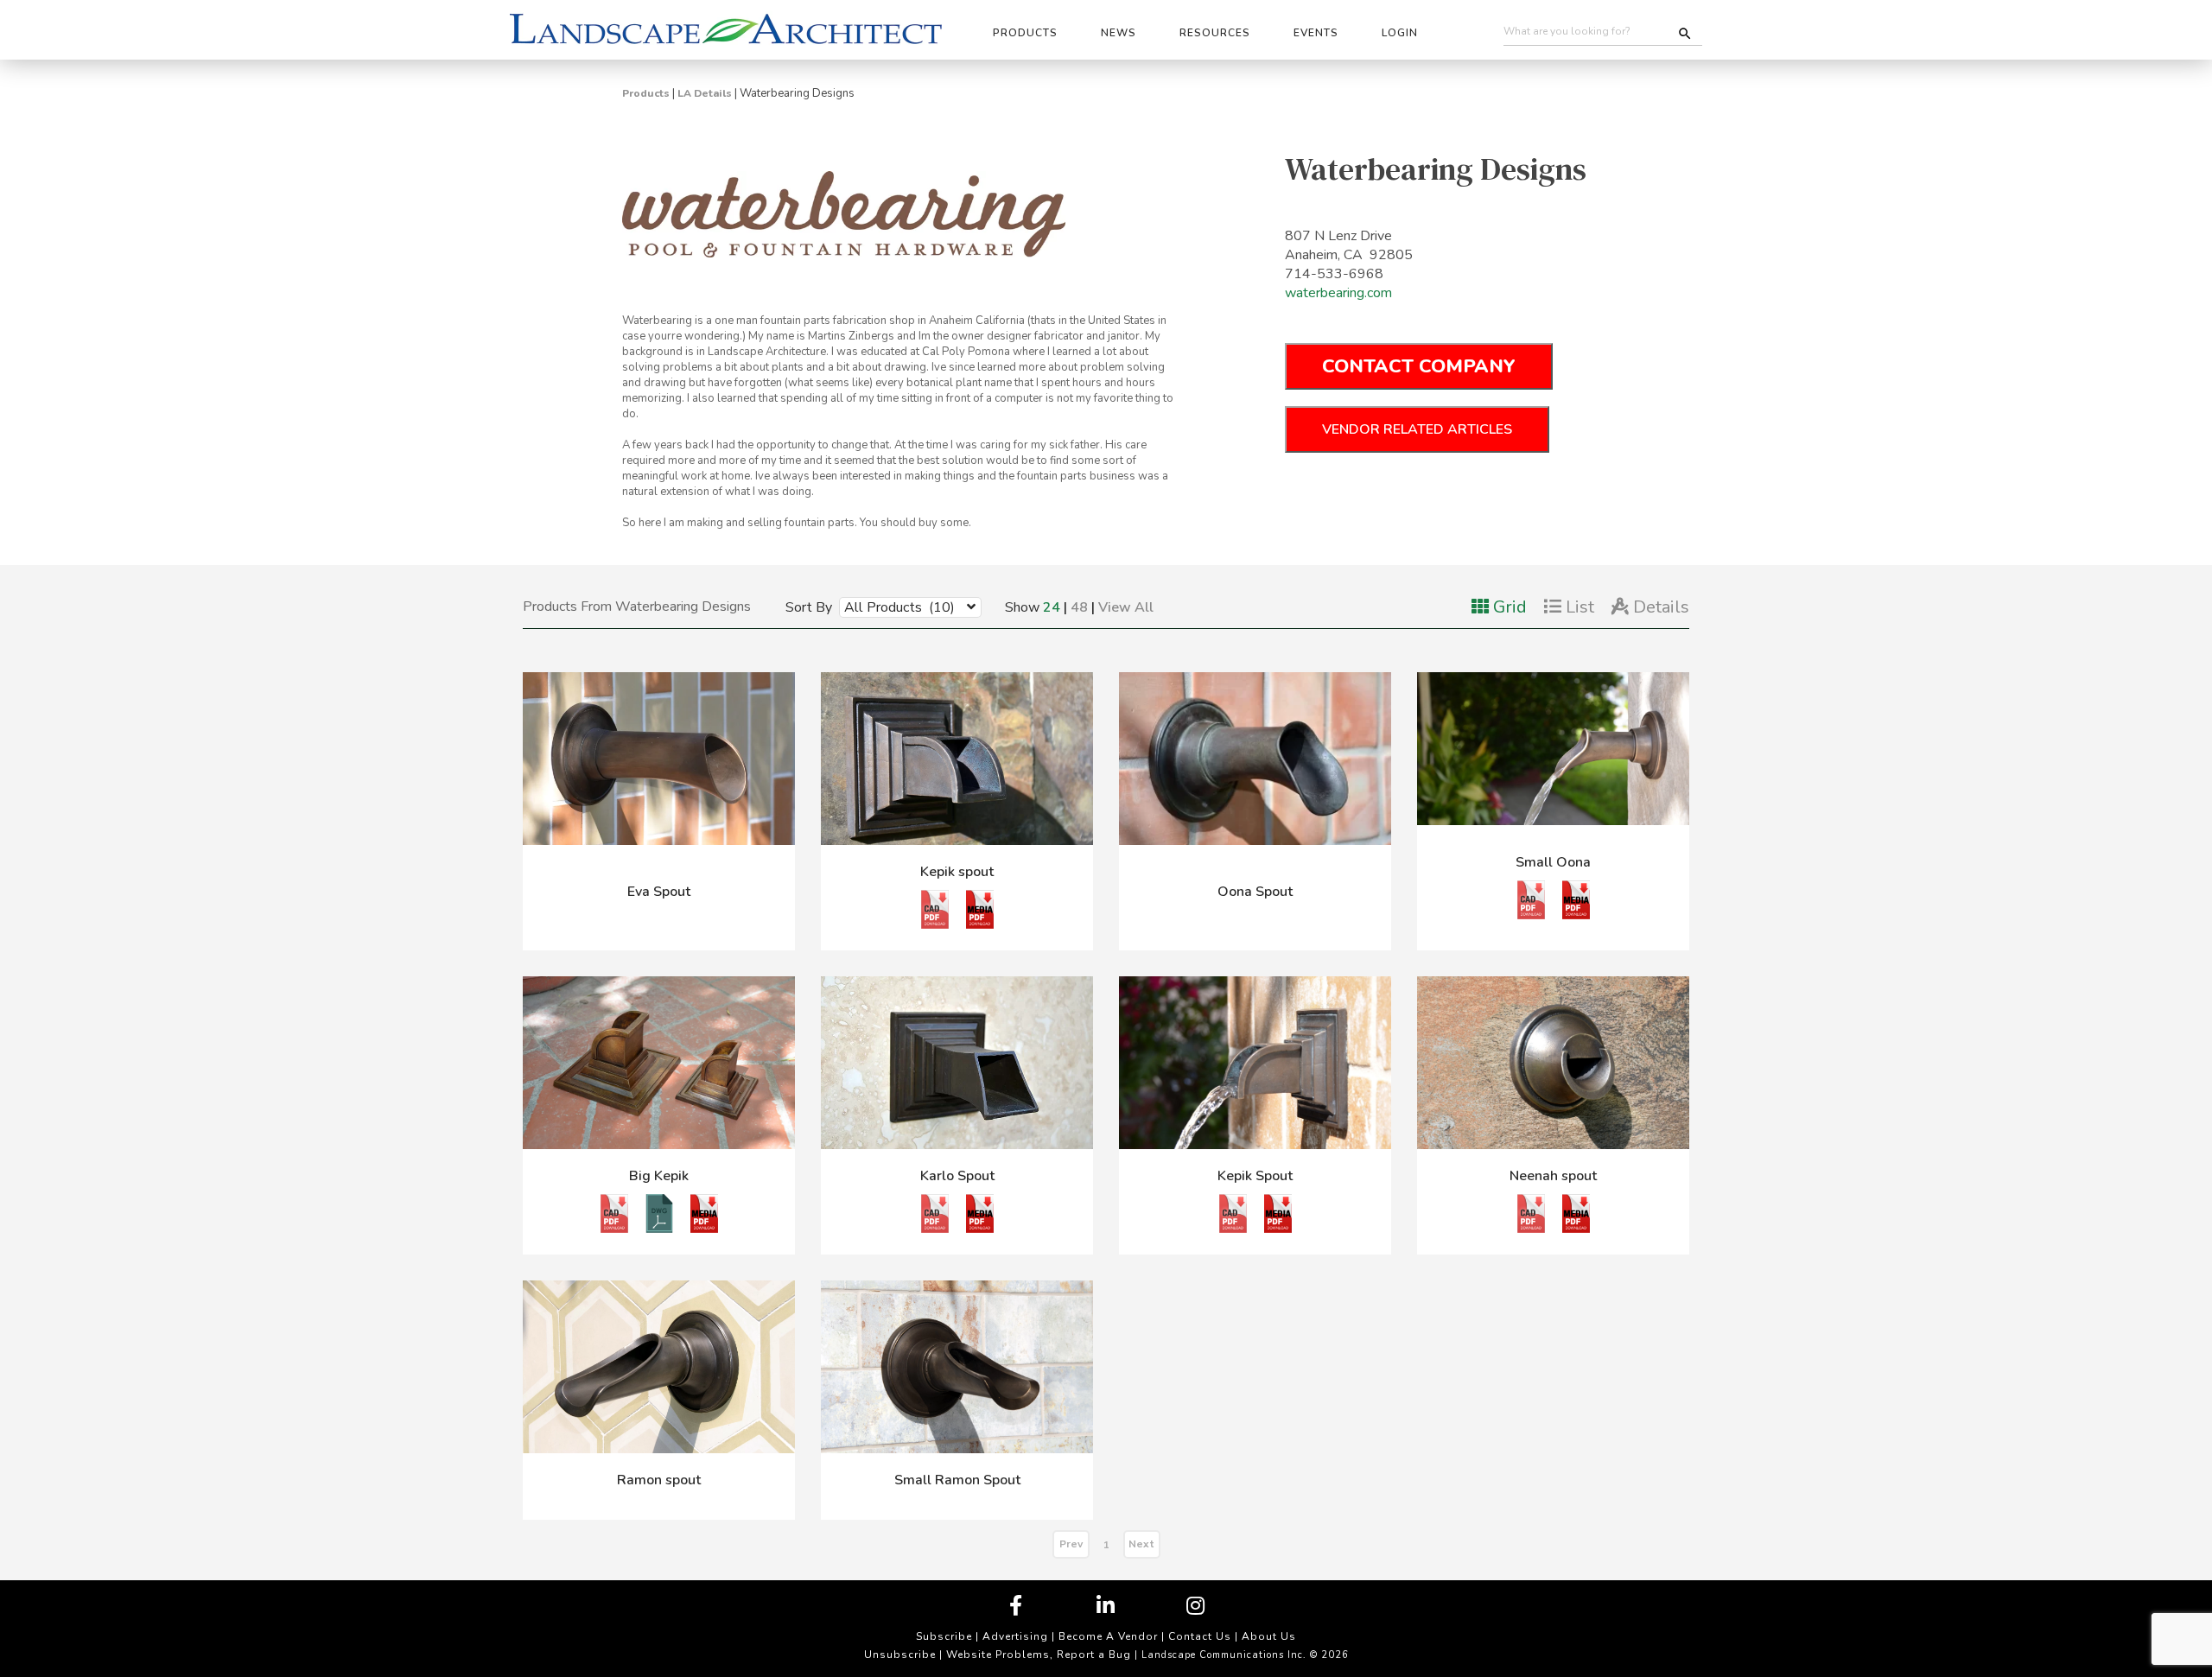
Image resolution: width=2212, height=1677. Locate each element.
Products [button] (1025, 33)
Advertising (1015, 1636)
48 (1079, 607)
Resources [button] (1215, 33)
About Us (1269, 1636)
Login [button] (1400, 33)
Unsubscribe (900, 1655)
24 (1052, 607)
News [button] (1119, 33)
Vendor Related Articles (1417, 429)
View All (1126, 607)
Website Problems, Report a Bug (1039, 1655)
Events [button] (1316, 33)
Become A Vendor (1108, 1636)
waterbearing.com (1338, 293)
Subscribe (944, 1636)
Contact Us (1200, 1636)
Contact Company (1419, 366)
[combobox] (897, 607)
